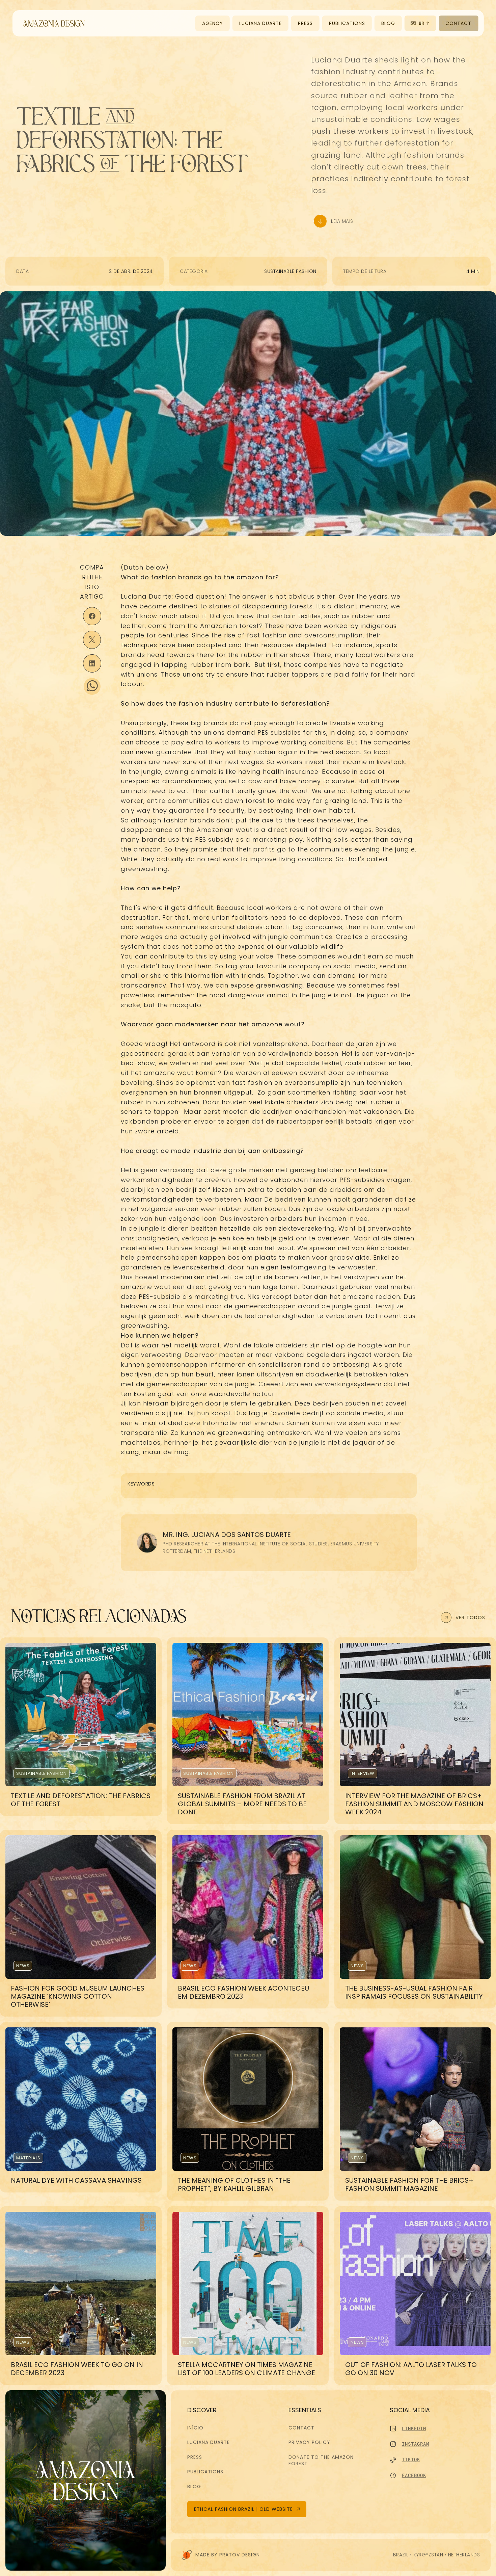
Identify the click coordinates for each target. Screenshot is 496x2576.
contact (301, 2428)
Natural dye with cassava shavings (76, 2181)
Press (195, 2457)
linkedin (414, 2428)
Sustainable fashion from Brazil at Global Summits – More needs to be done (243, 1804)
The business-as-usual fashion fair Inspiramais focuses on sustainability (414, 1992)
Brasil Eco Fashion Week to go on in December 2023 (78, 2369)
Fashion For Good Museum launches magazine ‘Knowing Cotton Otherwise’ (78, 1996)
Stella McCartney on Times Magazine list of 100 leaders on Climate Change (246, 2369)
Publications (205, 2472)
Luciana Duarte (209, 2442)
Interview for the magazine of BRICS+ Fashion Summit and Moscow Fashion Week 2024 (415, 1804)
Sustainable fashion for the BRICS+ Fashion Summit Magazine (410, 2185)
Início (195, 2428)
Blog (194, 2487)
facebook (414, 2475)
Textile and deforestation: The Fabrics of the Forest (81, 1800)
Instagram (415, 2444)
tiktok (411, 2459)
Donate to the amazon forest (322, 2461)
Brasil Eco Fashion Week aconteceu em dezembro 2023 (244, 1992)
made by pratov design (228, 2554)
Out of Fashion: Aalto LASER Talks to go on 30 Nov (412, 2369)
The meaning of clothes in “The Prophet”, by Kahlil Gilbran (235, 2185)
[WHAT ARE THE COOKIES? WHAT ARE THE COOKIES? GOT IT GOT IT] (482, 2562)
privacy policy (309, 2442)
